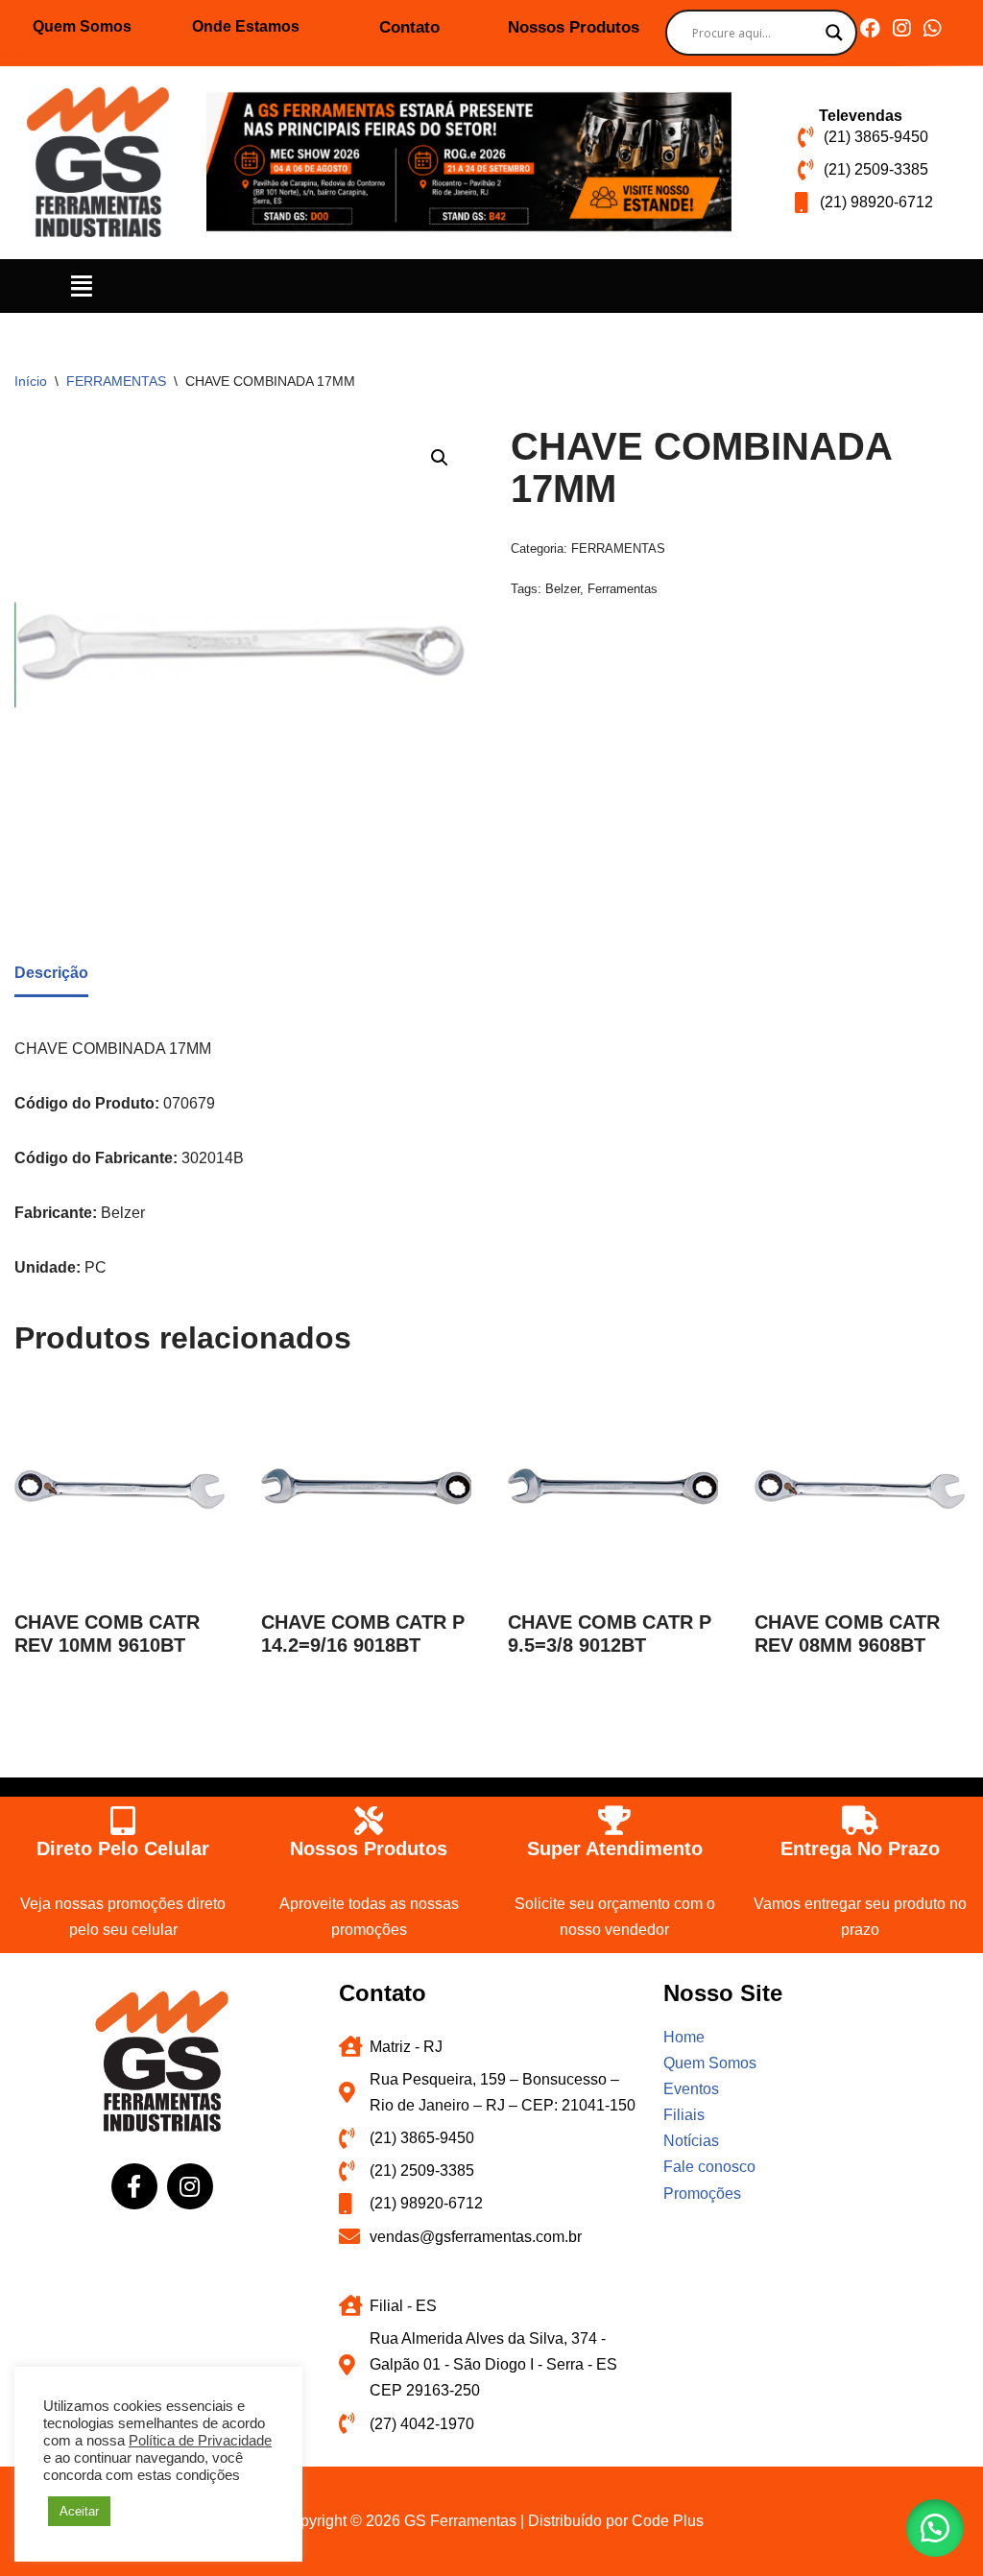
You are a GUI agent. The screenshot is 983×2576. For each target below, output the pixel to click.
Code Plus (668, 2521)
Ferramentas (623, 589)
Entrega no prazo (860, 1849)
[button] (82, 286)
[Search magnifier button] (834, 33)
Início (31, 381)
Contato (409, 27)
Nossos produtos (369, 1849)
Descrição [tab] (51, 973)
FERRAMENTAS (116, 381)
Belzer (563, 589)
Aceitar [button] (79, 2511)
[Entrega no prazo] (860, 1821)
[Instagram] (901, 28)
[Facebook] (870, 28)
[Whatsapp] (932, 28)
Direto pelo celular (123, 1849)
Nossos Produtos (574, 27)
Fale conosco (709, 2167)
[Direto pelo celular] (123, 1821)
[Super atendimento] (614, 1821)
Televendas (861, 116)
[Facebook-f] (134, 2186)
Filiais (684, 2115)
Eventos (691, 2089)
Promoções (702, 2194)
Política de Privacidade (200, 2441)
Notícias (691, 2141)
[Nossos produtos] (369, 1821)
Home (684, 2037)
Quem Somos (82, 26)
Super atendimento (615, 1849)
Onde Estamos (246, 26)
